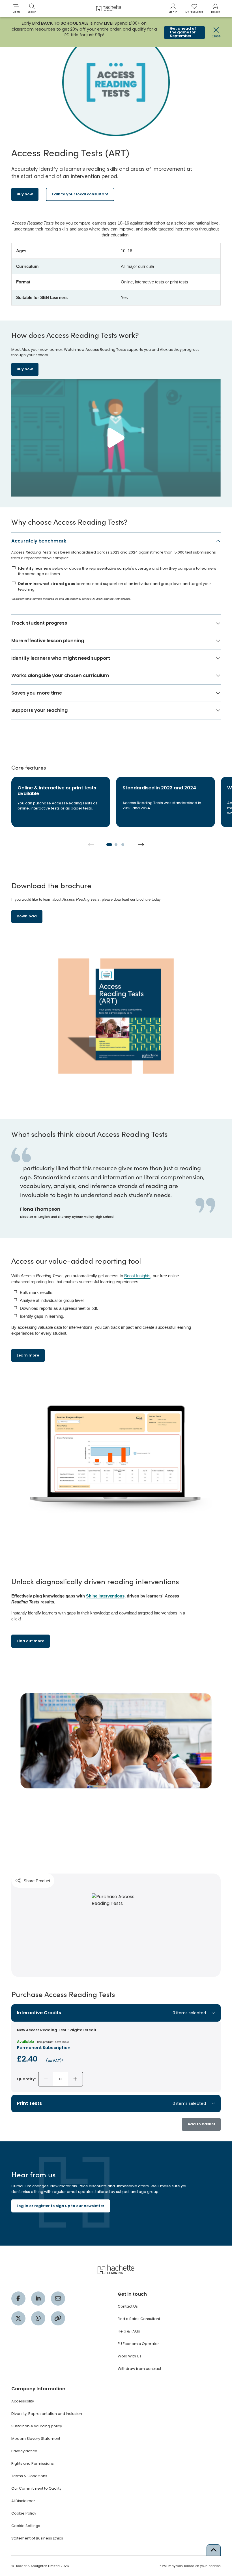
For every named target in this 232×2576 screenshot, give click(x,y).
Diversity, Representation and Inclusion (47, 2414)
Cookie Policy (24, 2513)
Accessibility (23, 2401)
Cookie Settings (26, 2526)
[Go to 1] (109, 845)
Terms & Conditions (29, 2476)
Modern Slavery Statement (36, 2439)
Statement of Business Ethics (37, 2538)
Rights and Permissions (33, 2463)
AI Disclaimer (23, 2501)
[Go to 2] (116, 845)
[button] (16, 8)
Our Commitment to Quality (36, 2488)
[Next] (141, 845)
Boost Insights (137, 1276)
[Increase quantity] (75, 2079)
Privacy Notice (24, 2451)
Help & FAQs (129, 2331)
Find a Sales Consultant (139, 2319)
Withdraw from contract (139, 2369)
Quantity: (26, 2079)
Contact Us (128, 2306)
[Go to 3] (123, 845)
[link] (173, 8)
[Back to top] (214, 2550)
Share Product (37, 1881)
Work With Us (130, 2356)
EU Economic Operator (138, 2344)
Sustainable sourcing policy (37, 2426)
